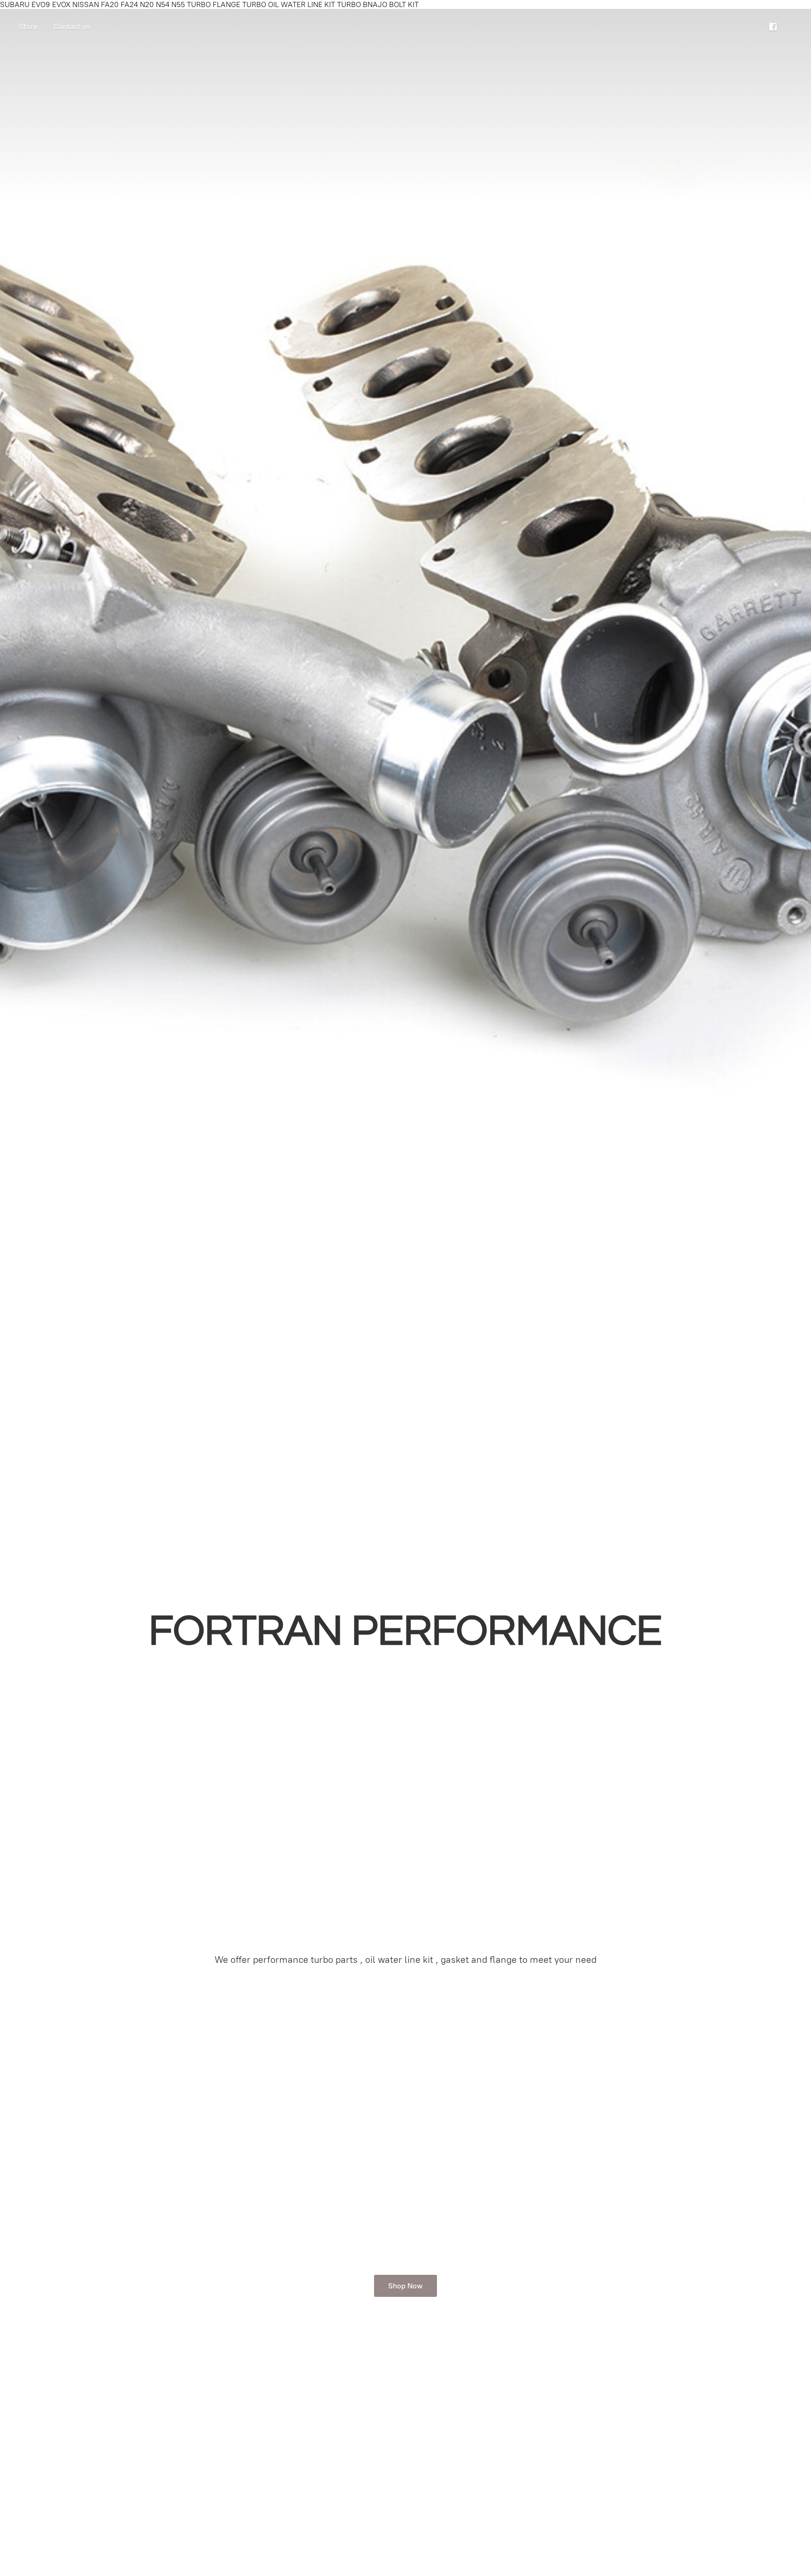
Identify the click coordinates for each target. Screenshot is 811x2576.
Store (28, 27)
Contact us (72, 27)
